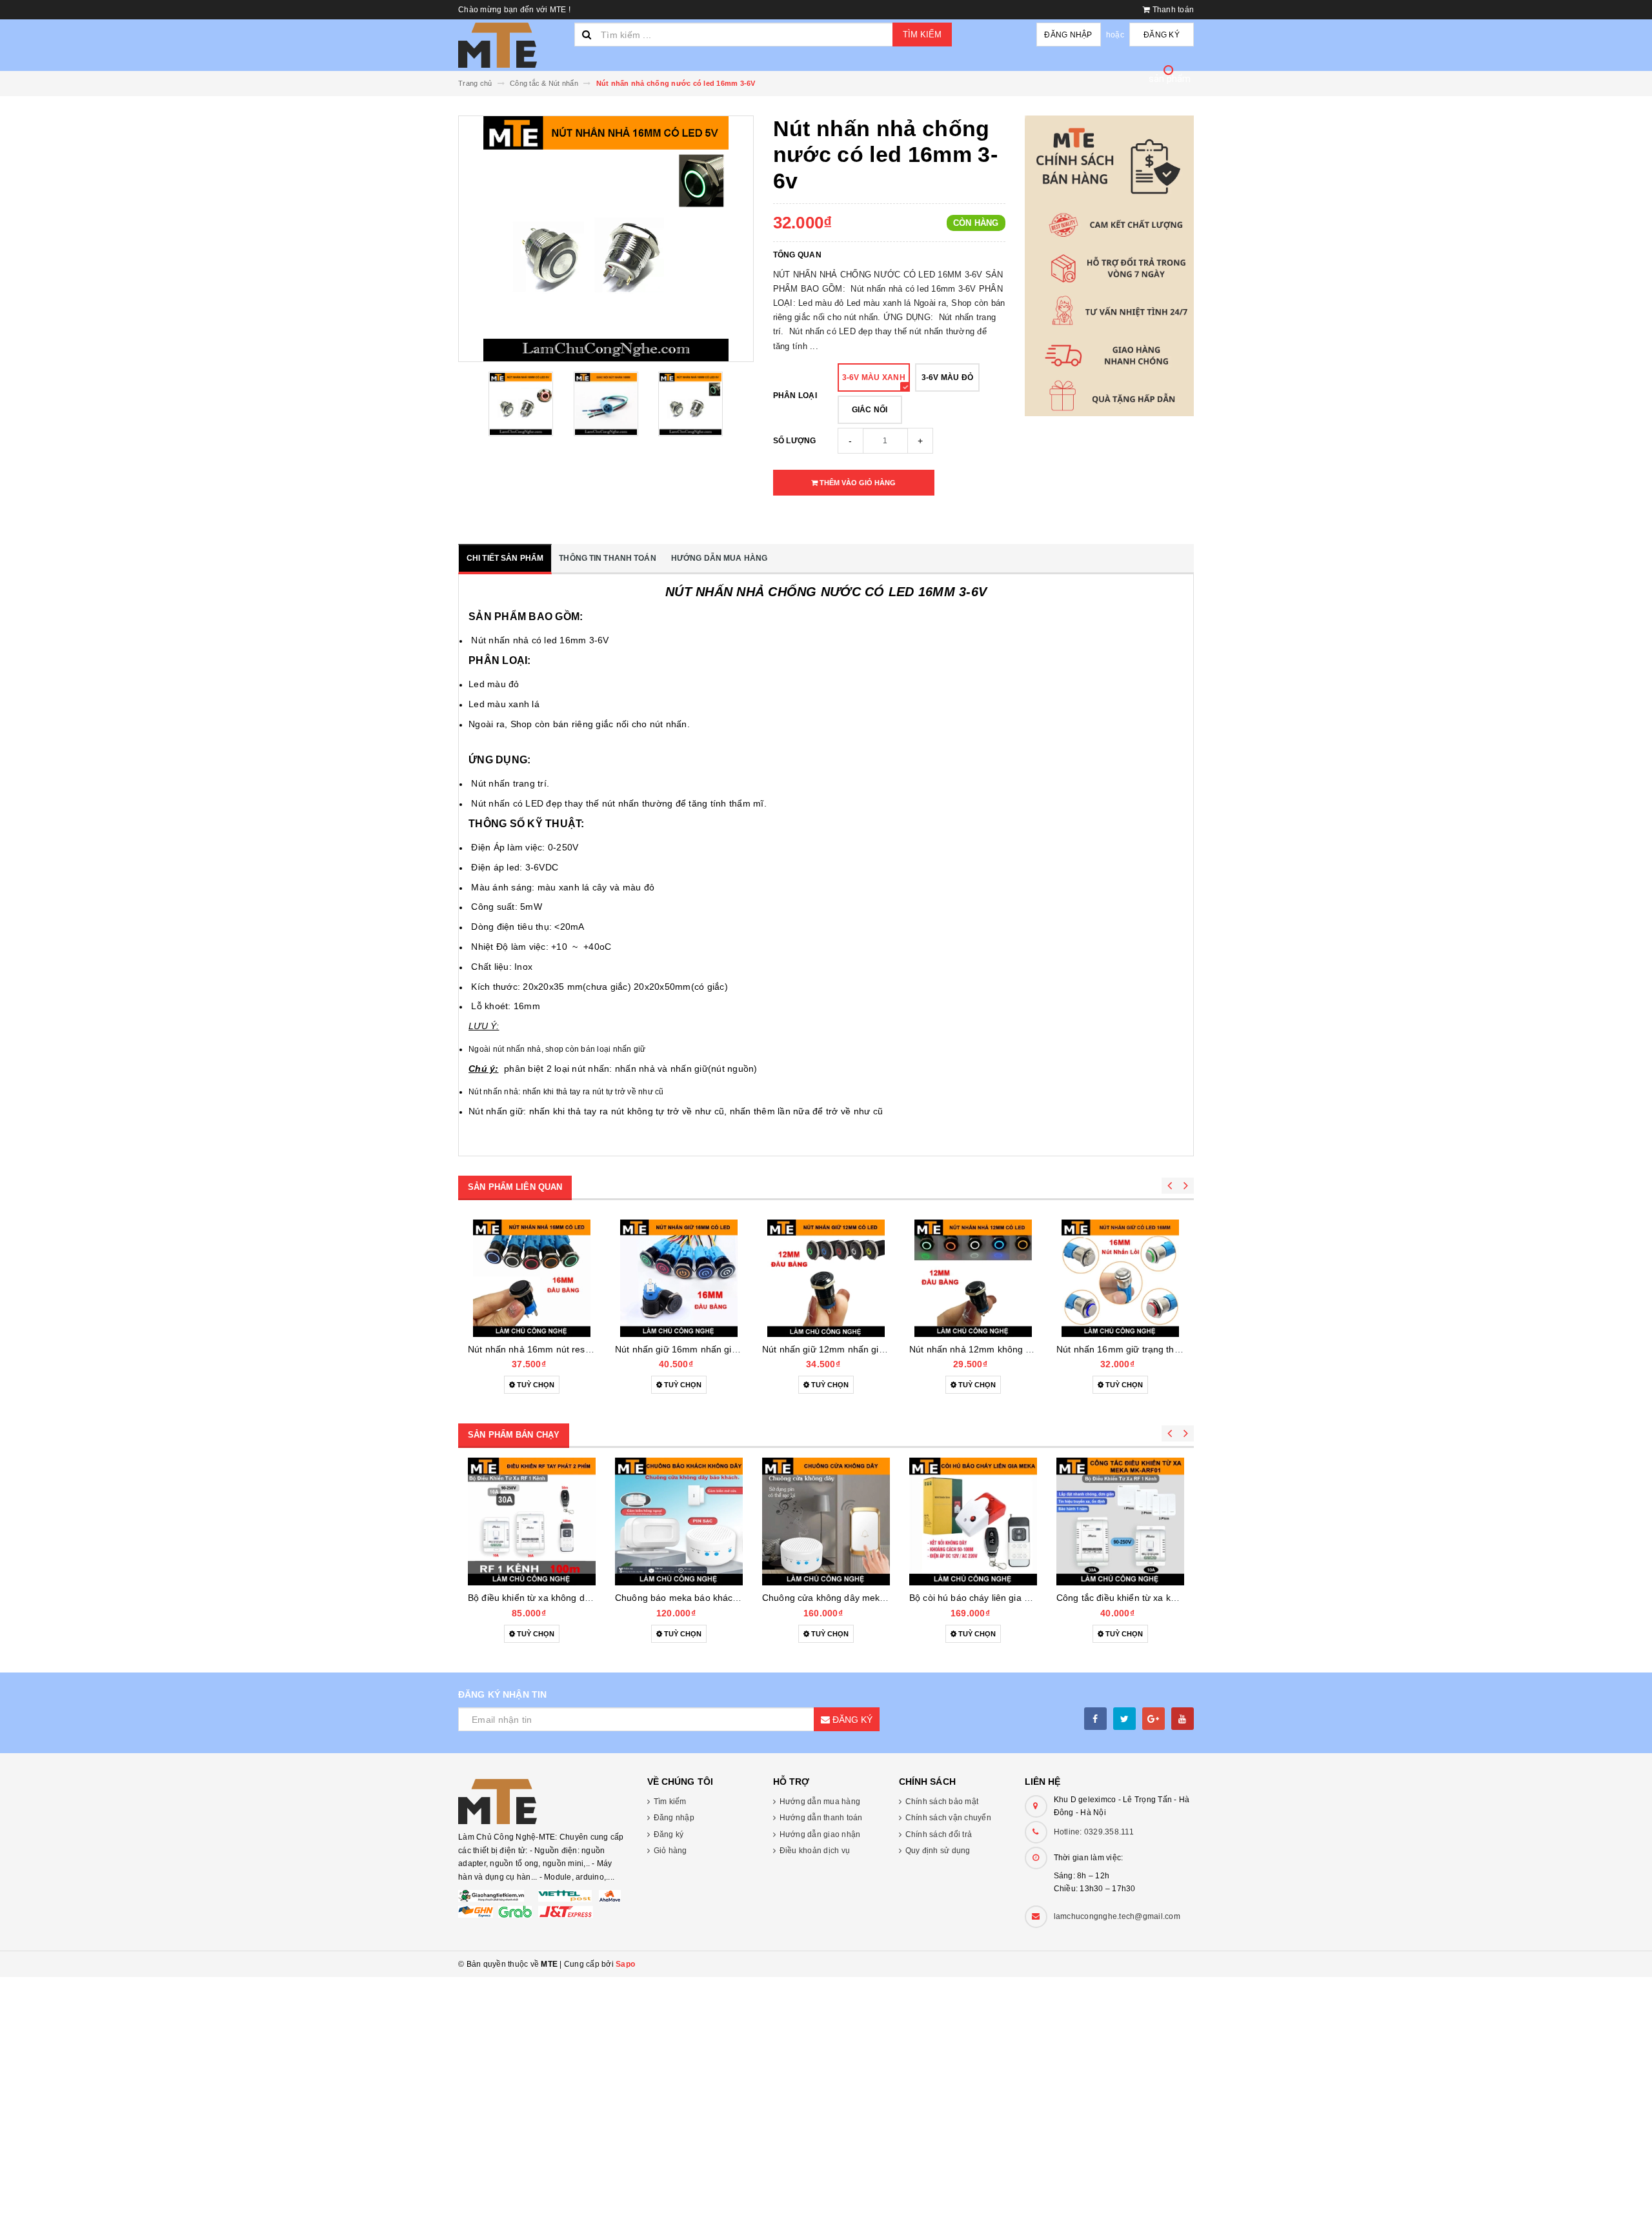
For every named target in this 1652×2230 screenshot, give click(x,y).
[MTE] (543, 1802)
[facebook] (1095, 1719)
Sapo (625, 1964)
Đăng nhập (1068, 35)
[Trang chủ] (511, 45)
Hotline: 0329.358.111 (1094, 1832)
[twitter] (1124, 1719)
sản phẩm (1170, 79)
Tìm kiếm (922, 35)
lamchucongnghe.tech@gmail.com (1117, 1916)
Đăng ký (1162, 35)
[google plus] (1153, 1719)
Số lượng (795, 441)
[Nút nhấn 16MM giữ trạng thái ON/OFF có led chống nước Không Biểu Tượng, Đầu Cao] (1120, 1278)
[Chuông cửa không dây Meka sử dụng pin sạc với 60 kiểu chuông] (826, 1522)
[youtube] (1183, 1719)
